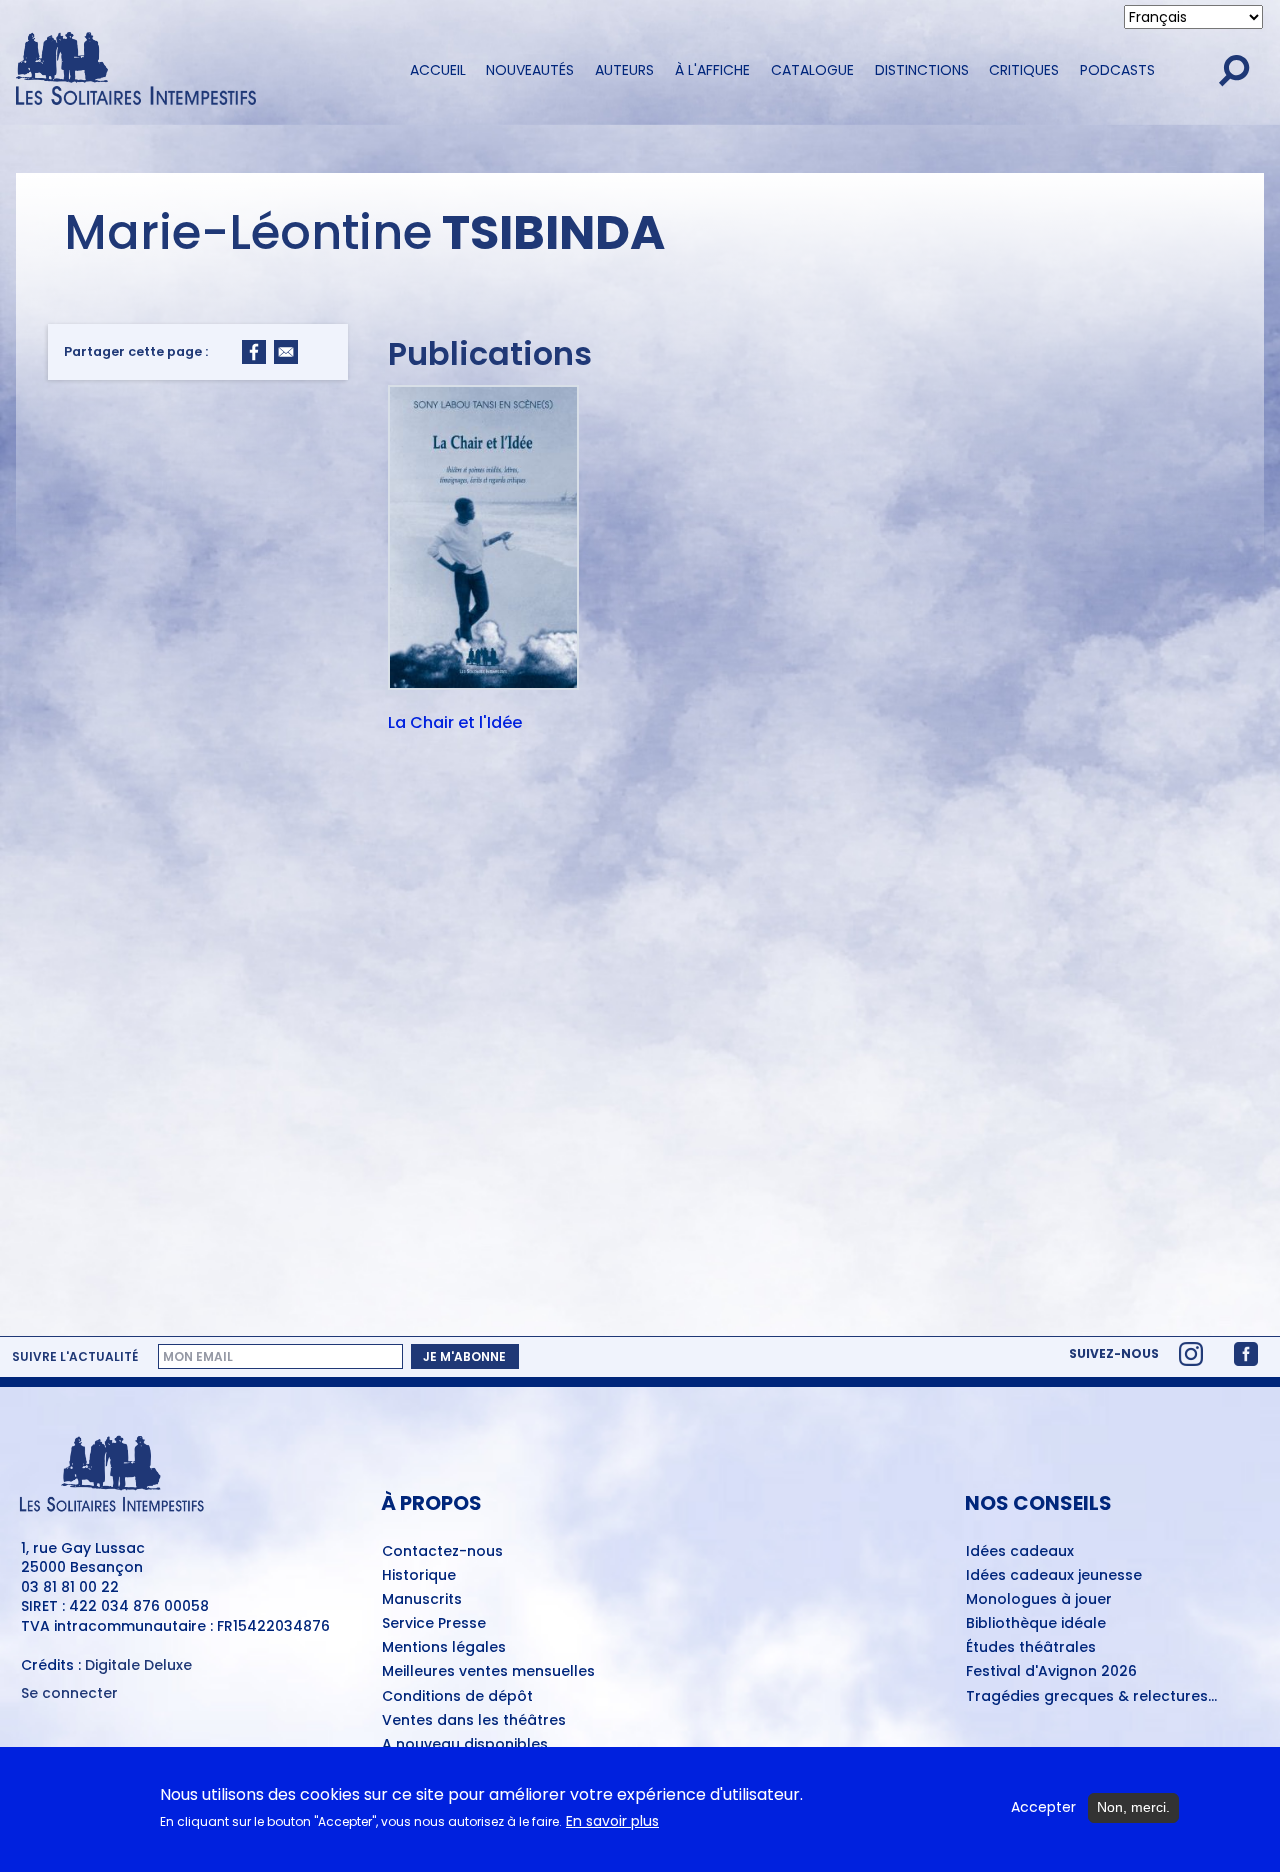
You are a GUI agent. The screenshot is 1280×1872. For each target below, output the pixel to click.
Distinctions (922, 70)
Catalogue (812, 70)
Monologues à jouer (1039, 1600)
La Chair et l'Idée (455, 724)
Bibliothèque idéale (1036, 1624)
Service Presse (434, 1624)
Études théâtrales (1031, 1648)
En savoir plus (612, 1821)
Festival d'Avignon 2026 (1051, 1672)
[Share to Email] (286, 352)
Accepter (1043, 1807)
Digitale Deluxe (138, 1665)
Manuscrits (422, 1600)
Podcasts (1117, 70)
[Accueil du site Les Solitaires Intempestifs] (195, 70)
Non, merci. (1133, 1807)
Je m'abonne (464, 1356)
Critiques (1024, 70)
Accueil (438, 70)
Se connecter (69, 1693)
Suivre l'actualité (75, 1356)
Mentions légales (444, 1648)
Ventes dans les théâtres (474, 1721)
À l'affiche (712, 70)
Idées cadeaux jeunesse (1054, 1576)
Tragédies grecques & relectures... (1091, 1697)
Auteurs (624, 70)
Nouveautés (530, 70)
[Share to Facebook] (254, 352)
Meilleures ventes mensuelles (488, 1672)
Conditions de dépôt (457, 1697)
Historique (419, 1576)
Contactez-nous (442, 1552)
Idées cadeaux (1020, 1552)
